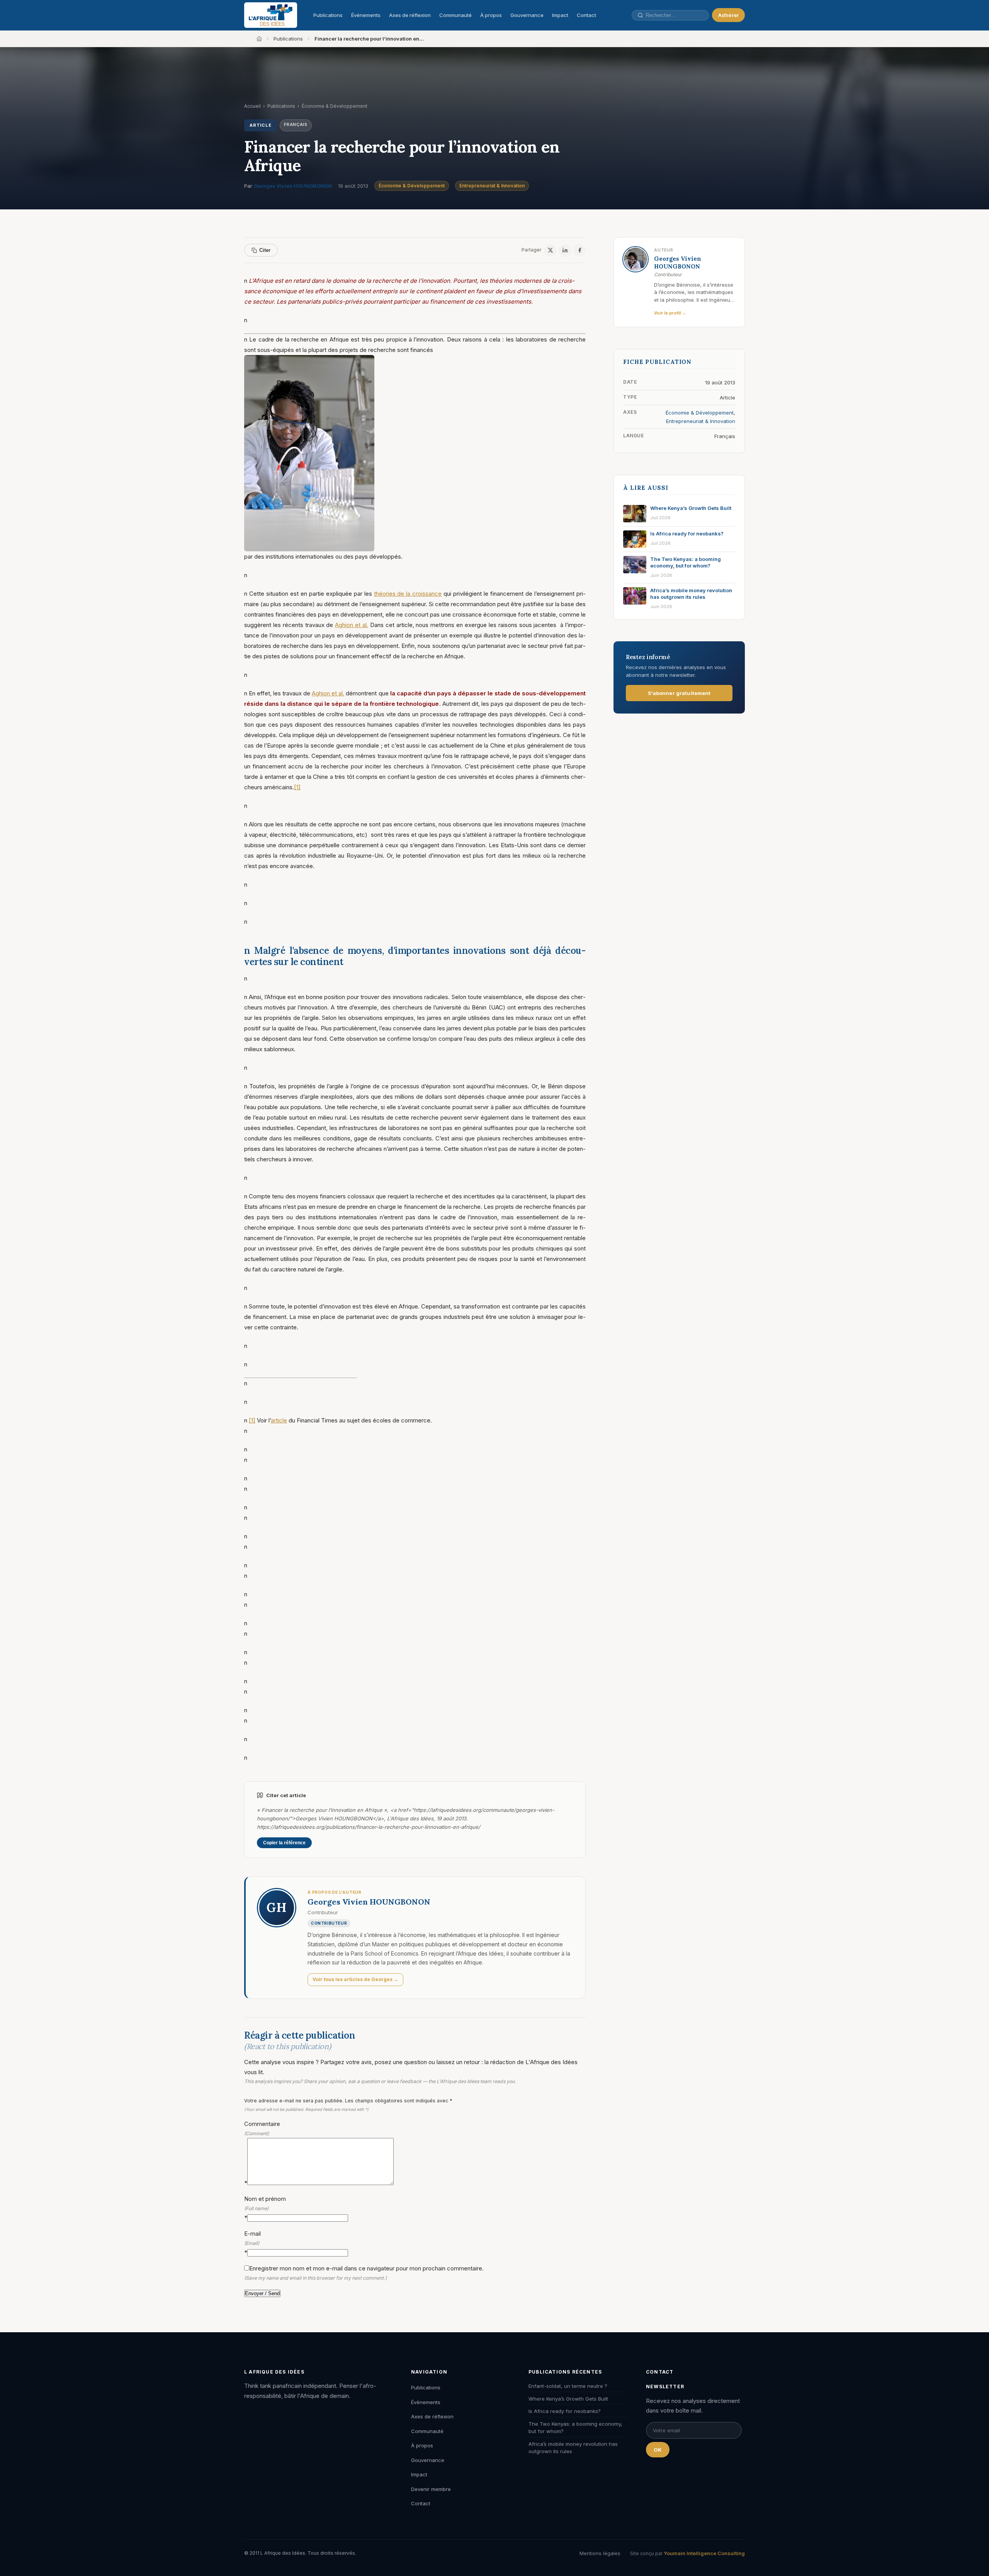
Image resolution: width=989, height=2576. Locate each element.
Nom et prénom (265, 2208)
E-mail (252, 2243)
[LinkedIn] (565, 250)
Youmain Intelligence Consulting (704, 2553)
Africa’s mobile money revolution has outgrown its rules (573, 2448)
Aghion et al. (352, 625)
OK (658, 2450)
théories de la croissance (408, 594)
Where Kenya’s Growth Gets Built (568, 2399)
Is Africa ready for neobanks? (565, 2411)
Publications (328, 15)
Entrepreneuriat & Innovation (492, 186)
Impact (560, 15)
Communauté (455, 15)
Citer (265, 250)
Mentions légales (600, 2553)
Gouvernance (527, 15)
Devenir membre (431, 2489)
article (279, 1420)
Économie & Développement (412, 186)
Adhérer (728, 15)
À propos (491, 15)
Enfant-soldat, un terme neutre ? (568, 2386)
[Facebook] (579, 250)
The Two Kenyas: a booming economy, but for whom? (575, 2428)
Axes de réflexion (410, 15)
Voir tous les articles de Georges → (355, 1979)
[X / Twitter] (550, 250)
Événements (366, 15)
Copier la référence (284, 1843)
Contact (586, 15)
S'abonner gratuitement (679, 693)
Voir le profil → (670, 313)
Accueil (252, 106)
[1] (297, 787)
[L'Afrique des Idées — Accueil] (271, 15)
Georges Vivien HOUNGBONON (293, 186)
